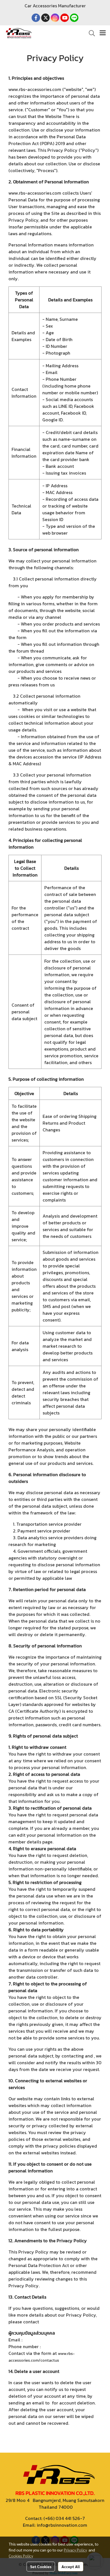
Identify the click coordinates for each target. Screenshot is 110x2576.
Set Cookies (41, 2566)
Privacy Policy (75, 2550)
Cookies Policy (21, 2556)
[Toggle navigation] (103, 33)
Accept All (71, 2566)
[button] (90, 33)
